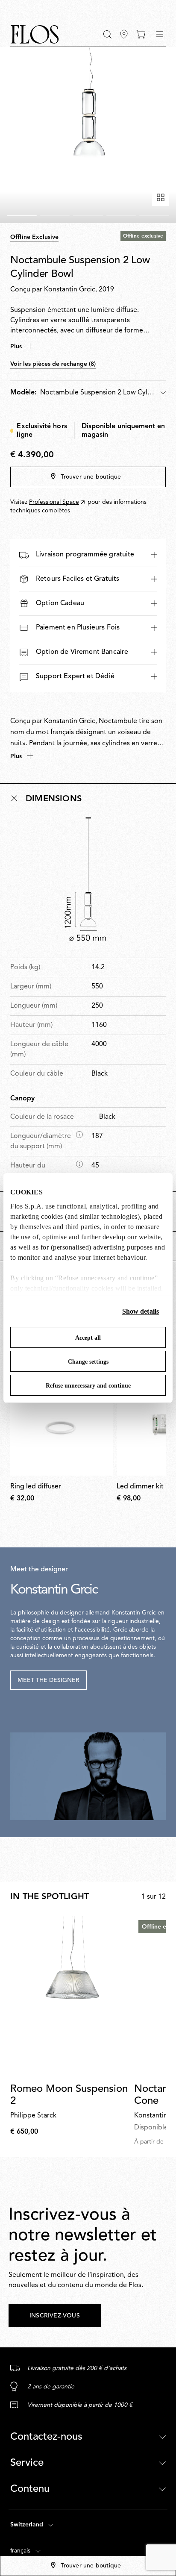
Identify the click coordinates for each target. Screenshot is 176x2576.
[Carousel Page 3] (88, 216)
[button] (107, 34)
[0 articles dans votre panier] (141, 34)
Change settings (88, 1362)
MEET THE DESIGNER (48, 1680)
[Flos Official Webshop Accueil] (35, 34)
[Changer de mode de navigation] (160, 34)
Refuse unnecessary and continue (88, 1386)
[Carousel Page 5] (154, 216)
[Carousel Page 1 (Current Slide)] (22, 216)
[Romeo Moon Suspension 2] (70, 1996)
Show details (141, 1311)
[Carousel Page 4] (121, 216)
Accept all (88, 1338)
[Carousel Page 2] (55, 216)
